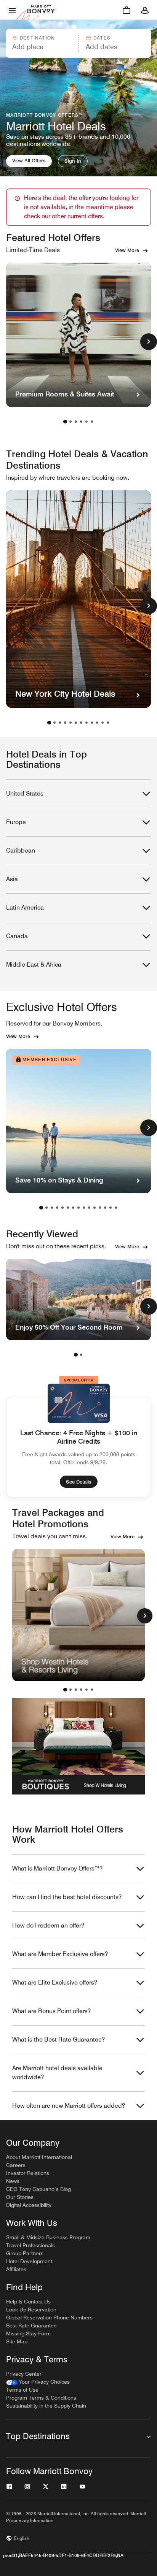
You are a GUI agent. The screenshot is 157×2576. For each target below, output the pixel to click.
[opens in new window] (78, 1615)
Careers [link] (16, 2165)
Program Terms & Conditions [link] (41, 2398)
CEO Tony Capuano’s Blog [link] (38, 2189)
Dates (102, 38)
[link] (38, 2382)
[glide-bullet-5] (92, 1690)
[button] (42, 43)
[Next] (145, 1616)
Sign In (73, 161)
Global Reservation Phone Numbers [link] (49, 2318)
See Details (79, 1482)
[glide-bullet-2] (76, 1690)
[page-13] (105, 1208)
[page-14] (111, 1208)
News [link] (13, 2181)
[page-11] (103, 723)
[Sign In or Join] (145, 10)
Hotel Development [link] (29, 2261)
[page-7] (81, 723)
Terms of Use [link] (22, 2390)
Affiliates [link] (16, 2269)
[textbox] (42, 47)
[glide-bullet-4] (87, 1690)
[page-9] (92, 723)
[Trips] (127, 10)
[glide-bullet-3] (81, 1690)
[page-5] (87, 422)
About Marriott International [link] (39, 2157)
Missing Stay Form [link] (28, 2333)
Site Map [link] (17, 2341)
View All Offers (29, 160)
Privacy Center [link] (24, 2374)
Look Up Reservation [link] (31, 2310)
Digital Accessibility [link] (29, 2205)
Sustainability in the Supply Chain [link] (46, 2406)
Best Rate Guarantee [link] (31, 2326)
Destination (37, 38)
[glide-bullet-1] (70, 1690)
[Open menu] (12, 10)
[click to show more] (149, 342)
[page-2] (70, 422)
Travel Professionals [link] (30, 2245)
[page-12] (108, 723)
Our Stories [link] (20, 2197)
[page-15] (116, 1208)
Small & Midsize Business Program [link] (48, 2237)
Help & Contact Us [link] (28, 2302)
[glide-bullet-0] (65, 1690)
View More (127, 250)
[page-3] (76, 422)
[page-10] (97, 723)
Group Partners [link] (25, 2253)
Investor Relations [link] (28, 2173)
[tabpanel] (78, 43)
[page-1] (65, 422)
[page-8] (87, 723)
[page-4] (81, 422)
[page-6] (92, 422)
